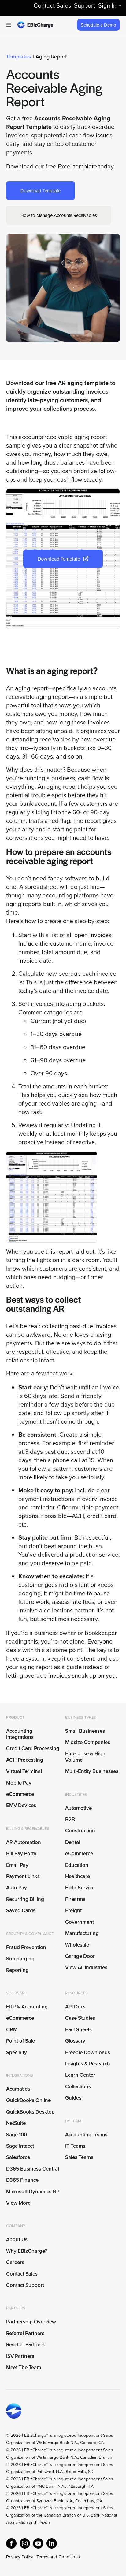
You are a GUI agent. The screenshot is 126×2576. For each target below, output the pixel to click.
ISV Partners (20, 2356)
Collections (78, 2086)
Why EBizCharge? (27, 2251)
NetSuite (16, 2123)
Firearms (75, 1899)
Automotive (78, 1808)
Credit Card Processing (33, 1748)
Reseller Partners (25, 2344)
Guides (73, 2098)
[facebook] (11, 2543)
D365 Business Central (33, 2169)
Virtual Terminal (24, 1771)
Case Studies (80, 2018)
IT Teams (75, 2146)
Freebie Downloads (88, 2052)
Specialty (17, 2052)
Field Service (80, 1888)
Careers (15, 2262)
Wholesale (77, 1945)
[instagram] (25, 2543)
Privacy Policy (20, 2557)
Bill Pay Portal (22, 1853)
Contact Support (25, 2285)
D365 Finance (22, 2180)
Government (80, 1922)
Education (77, 1865)
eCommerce (20, 1794)
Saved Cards (21, 1910)
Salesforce (18, 2157)
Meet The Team (24, 2367)
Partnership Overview (31, 2322)
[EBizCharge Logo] (36, 24)
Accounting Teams (86, 2135)
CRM (12, 2029)
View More (18, 2203)
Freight (73, 1910)
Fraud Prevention (26, 1947)
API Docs (75, 2007)
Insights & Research (88, 2064)
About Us (17, 2239)
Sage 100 (17, 2135)
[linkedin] (52, 2543)
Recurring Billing (25, 1899)
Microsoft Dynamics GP (33, 2192)
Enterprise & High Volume (85, 1757)
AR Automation (24, 1842)
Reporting (17, 1970)
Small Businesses (85, 1731)
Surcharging (20, 1959)
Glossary (75, 2041)
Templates (19, 57)
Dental (73, 1842)
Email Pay (17, 1865)
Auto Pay (17, 1888)
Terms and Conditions (58, 2557)
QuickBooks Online (28, 2100)
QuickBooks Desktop (30, 2112)
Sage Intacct (20, 2146)
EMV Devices (21, 1805)
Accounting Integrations (20, 1734)
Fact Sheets (78, 2029)
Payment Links (23, 1876)
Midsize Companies (88, 1742)
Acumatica (18, 2089)
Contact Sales (22, 2274)
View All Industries (86, 1967)
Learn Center (80, 2075)
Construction (80, 1831)
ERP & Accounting (27, 2007)
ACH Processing (25, 1760)
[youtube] (38, 2543)
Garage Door (80, 1956)
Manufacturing (82, 1933)
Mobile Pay (19, 1783)
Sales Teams (79, 2157)
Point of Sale (20, 2041)
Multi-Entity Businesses (92, 1771)
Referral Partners (25, 2333)
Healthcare (78, 1876)
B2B (70, 1819)
